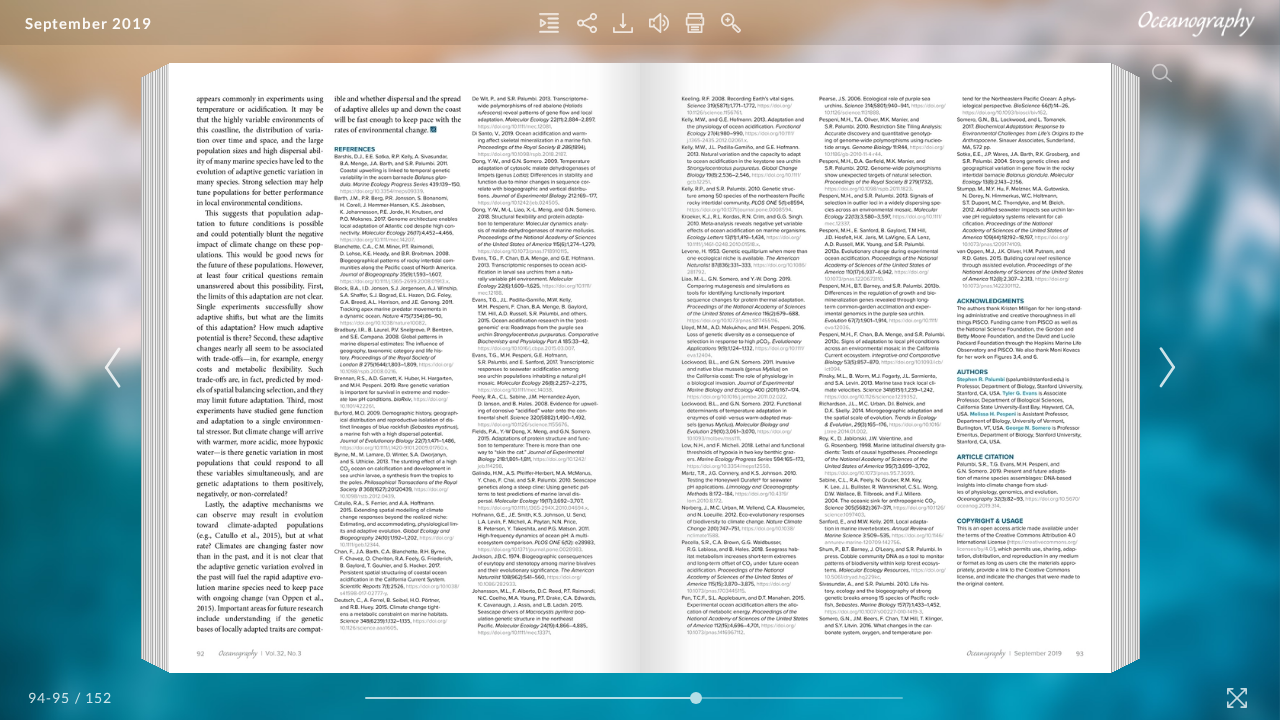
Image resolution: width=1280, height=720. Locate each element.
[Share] (587, 23)
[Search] (1162, 73)
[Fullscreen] (1237, 698)
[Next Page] (1164, 367)
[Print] (695, 23)
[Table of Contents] (549, 23)
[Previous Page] (116, 367)
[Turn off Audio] (659, 23)
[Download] (623, 23)
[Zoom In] (731, 23)
